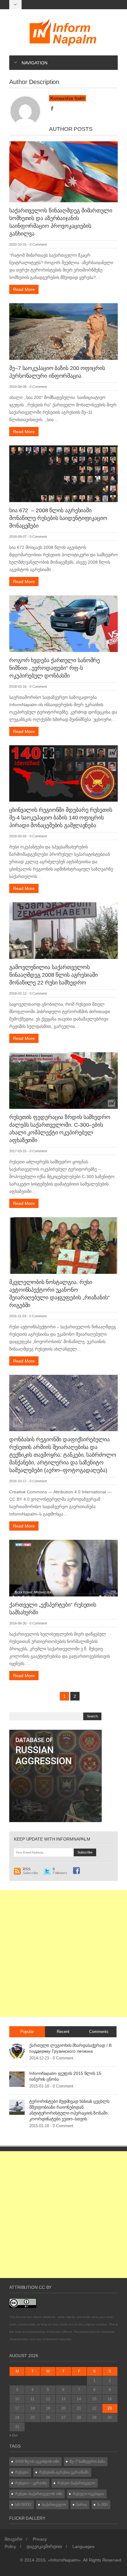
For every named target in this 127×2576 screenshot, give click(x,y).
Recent (63, 2032)
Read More (24, 289)
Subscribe (30, 1871)
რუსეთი (22, 2472)
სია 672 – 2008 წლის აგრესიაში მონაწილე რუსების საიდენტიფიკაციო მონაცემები (58, 518)
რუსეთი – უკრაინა (31, 2483)
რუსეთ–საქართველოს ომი (39, 2494)
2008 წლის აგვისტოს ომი (37, 2461)
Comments (99, 2032)
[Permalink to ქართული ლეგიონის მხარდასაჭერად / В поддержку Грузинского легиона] (17, 2051)
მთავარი (13, 2539)
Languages (83, 2546)
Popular (27, 2032)
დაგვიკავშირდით (44, 2546)
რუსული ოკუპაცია (88, 2494)
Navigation (35, 63)
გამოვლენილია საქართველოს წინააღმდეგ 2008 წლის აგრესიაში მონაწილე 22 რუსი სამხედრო (53, 975)
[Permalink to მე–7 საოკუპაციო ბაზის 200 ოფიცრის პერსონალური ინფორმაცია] (63, 331)
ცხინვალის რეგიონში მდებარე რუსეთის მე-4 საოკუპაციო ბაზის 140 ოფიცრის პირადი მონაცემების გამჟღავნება (61, 818)
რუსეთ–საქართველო (76, 2483)
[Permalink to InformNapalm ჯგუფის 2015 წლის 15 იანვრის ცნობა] (17, 2079)
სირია (82, 2505)
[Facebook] (52, 109)
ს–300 (103, 2505)
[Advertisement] (63, 1954)
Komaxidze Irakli (68, 98)
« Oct (13, 2435)
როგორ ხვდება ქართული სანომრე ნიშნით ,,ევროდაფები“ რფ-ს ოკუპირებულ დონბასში (55, 668)
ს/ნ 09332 (23, 2505)
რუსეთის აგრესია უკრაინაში (64, 2472)
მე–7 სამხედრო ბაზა (87, 2461)
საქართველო (54, 2505)
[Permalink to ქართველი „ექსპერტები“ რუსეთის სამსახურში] (63, 1568)
